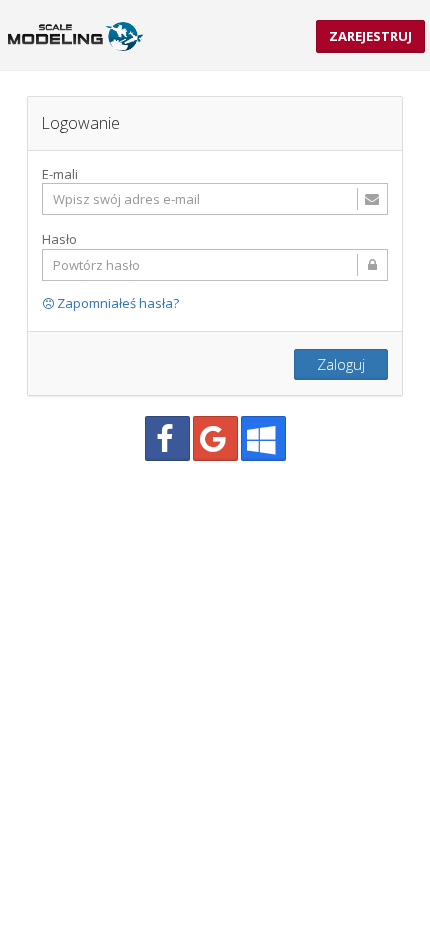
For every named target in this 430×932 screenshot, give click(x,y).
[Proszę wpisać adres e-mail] (215, 199)
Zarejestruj (370, 36)
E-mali (60, 174)
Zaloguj (341, 364)
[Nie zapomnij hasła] (215, 265)
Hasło (59, 239)
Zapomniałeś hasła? (116, 303)
